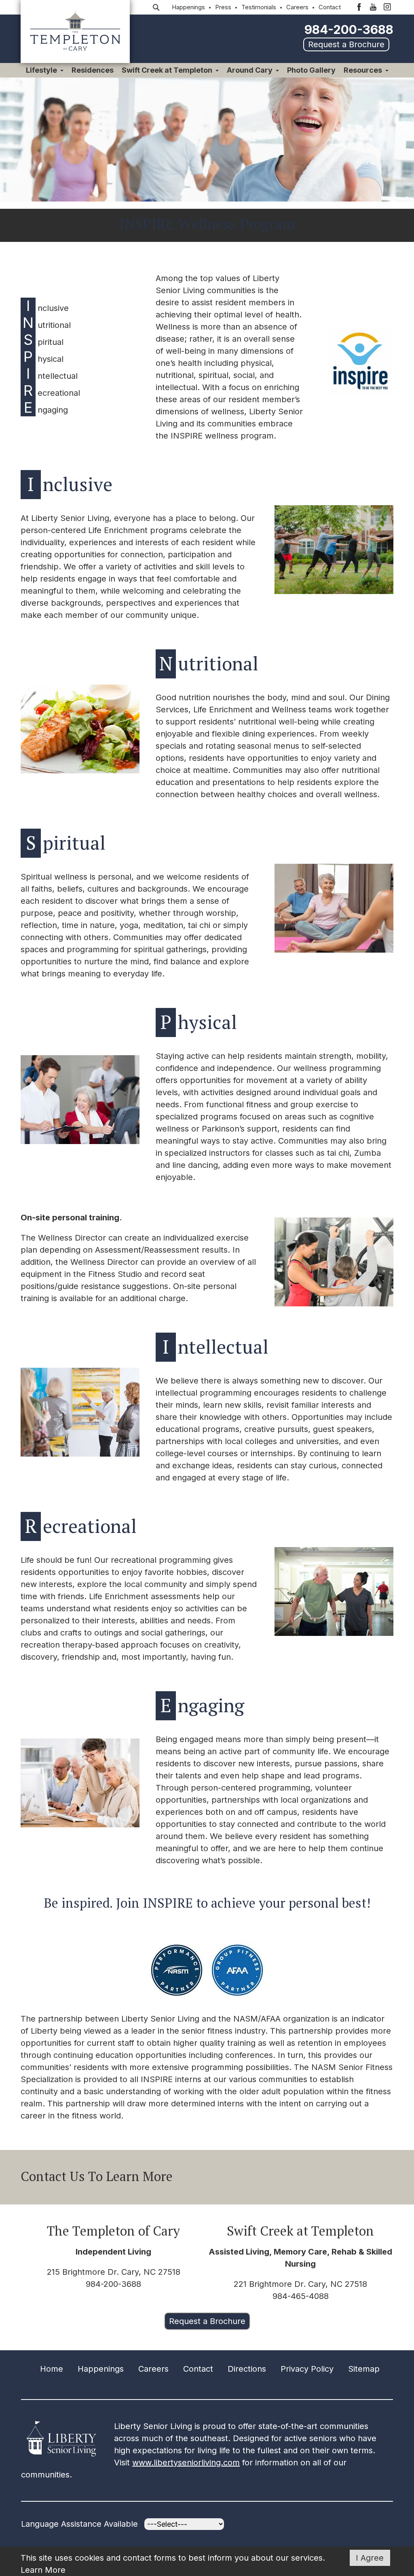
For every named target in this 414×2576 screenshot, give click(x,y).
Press (223, 7)
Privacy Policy (307, 2369)
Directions (247, 2369)
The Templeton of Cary (113, 2231)
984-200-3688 (349, 29)
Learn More (43, 2570)
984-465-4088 (301, 2296)
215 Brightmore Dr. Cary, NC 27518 (114, 2272)
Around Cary (250, 70)
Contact (330, 7)
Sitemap (364, 2369)
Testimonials (259, 7)
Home (52, 2369)
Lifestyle (41, 70)
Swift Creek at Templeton (167, 70)
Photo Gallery (311, 70)
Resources (363, 70)
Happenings (188, 7)
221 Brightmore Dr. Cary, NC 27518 (300, 2284)
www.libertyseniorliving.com (186, 2463)
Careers (297, 7)
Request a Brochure (346, 44)
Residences (93, 70)
